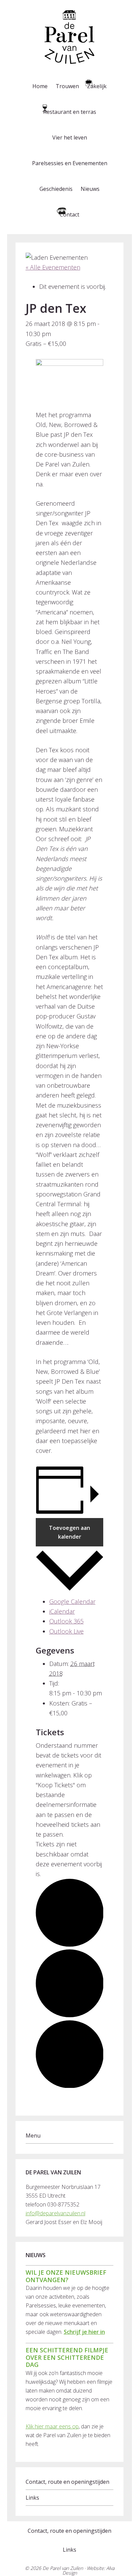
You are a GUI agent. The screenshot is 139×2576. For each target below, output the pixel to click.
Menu (33, 2136)
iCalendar (62, 1611)
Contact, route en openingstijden (67, 2482)
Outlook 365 (66, 1621)
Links (32, 2498)
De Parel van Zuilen (63, 2568)
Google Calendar (72, 1601)
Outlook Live (66, 1631)
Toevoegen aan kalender (69, 1532)
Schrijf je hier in (84, 2332)
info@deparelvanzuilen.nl (55, 2213)
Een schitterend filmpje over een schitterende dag (67, 2357)
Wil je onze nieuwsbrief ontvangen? (66, 2276)
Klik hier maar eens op (52, 2426)
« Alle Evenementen (53, 267)
